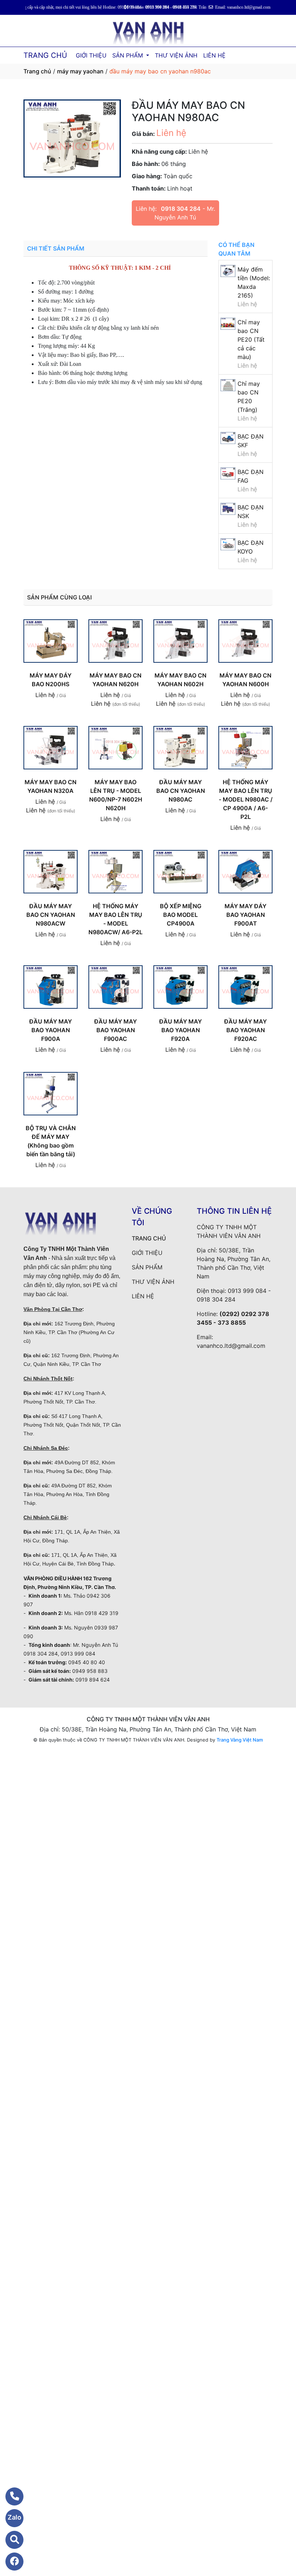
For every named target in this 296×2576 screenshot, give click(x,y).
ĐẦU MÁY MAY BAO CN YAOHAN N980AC (181, 791)
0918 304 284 (181, 209)
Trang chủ (37, 71)
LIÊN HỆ (214, 55)
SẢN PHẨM (129, 55)
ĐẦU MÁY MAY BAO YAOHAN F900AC (116, 1030)
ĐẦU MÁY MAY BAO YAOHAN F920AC (245, 1030)
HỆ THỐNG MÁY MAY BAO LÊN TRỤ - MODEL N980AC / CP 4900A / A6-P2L (246, 799)
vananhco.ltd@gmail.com (231, 1346)
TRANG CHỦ (45, 55)
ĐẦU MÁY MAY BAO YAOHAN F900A (51, 1030)
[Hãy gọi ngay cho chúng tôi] (10, 2496)
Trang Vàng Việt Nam (240, 1740)
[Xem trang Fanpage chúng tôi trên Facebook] (10, 2562)
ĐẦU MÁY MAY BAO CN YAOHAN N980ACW (51, 915)
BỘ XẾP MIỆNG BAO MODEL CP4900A (181, 915)
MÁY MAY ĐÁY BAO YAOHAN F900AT (245, 915)
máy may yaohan (80, 71)
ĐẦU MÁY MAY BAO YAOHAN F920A (180, 1030)
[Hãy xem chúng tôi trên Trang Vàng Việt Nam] (10, 2540)
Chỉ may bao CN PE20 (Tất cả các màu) (251, 339)
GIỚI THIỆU (91, 55)
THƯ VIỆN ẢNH (176, 55)
